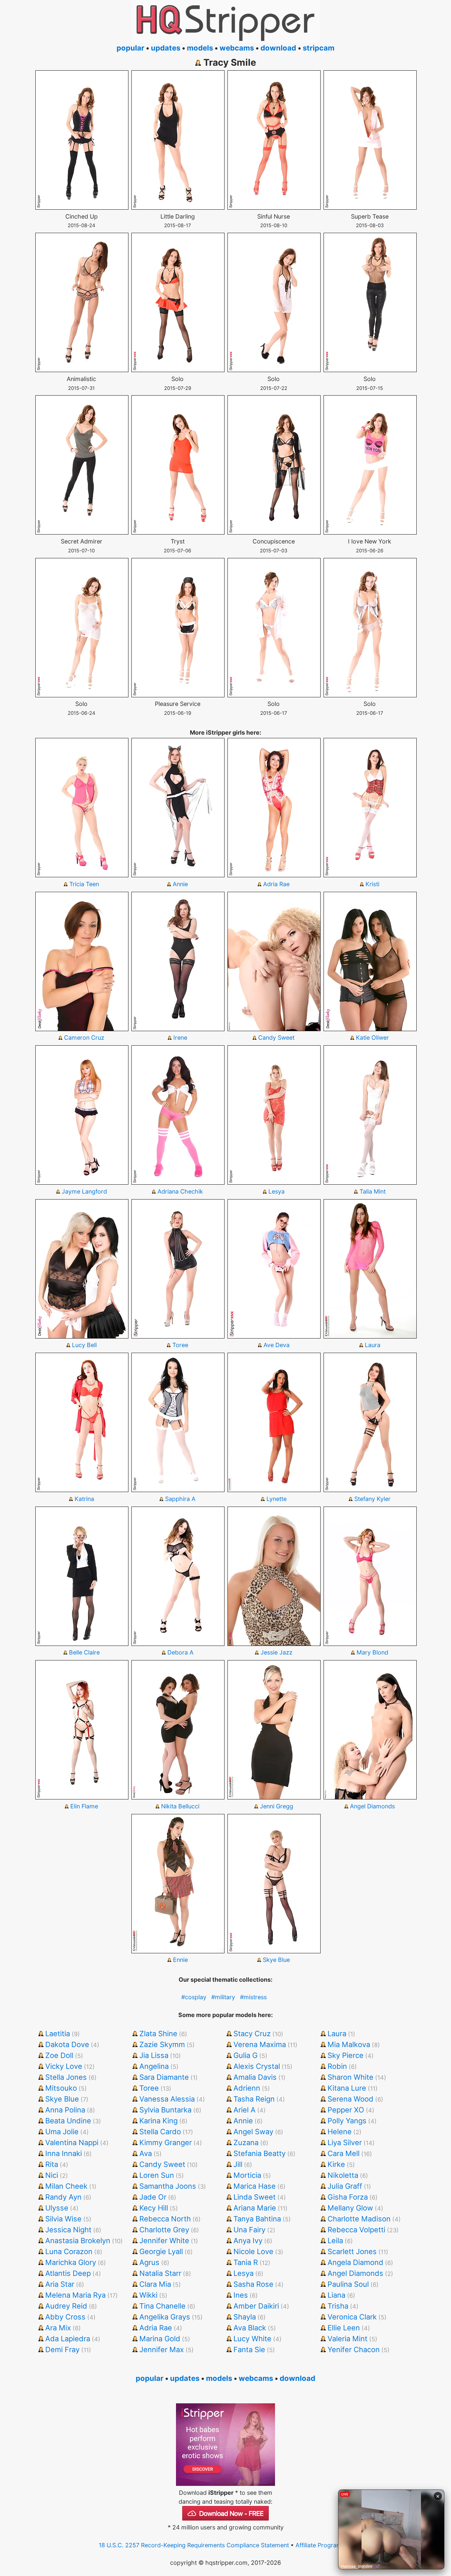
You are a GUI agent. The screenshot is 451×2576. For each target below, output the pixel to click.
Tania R (246, 2262)
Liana (336, 2295)
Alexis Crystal (257, 2066)
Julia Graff (345, 2186)
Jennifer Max (162, 2350)
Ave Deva (277, 1345)
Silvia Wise (63, 2219)
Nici (52, 2175)
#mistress (253, 1997)
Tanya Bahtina (257, 2219)
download (278, 48)
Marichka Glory (71, 2262)
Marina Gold (160, 2339)
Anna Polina (65, 2110)
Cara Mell (344, 2153)
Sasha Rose (253, 2284)
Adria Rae (276, 884)
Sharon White (350, 2077)
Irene (180, 1038)
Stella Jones (66, 2077)
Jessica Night (68, 2230)
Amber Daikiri (256, 2306)
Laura (373, 1345)
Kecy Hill (154, 2208)
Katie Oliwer (372, 1038)
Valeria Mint (347, 2339)
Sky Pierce (346, 2055)
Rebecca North (165, 2219)
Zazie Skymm (162, 2044)
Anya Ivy (248, 2241)
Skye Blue (276, 1960)
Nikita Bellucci (180, 1806)
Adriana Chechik (180, 1191)
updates (166, 48)
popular (130, 48)
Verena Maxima (260, 2044)
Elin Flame (84, 1806)
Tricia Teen (84, 884)
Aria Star (60, 2284)
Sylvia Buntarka (165, 2110)
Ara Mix (58, 2328)
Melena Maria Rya (75, 2295)
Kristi (372, 884)
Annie (180, 884)
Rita (52, 2164)
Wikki (148, 2295)
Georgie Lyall (161, 2251)
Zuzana (246, 2142)
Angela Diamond (355, 2262)
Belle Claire (84, 1652)
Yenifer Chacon (354, 2350)
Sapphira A (180, 1499)
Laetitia (58, 2034)
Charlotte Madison (359, 2219)
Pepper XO (346, 2110)
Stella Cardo (160, 2132)
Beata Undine (68, 2121)
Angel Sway (253, 2132)
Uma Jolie (62, 2132)
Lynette (277, 1499)
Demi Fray (62, 2350)
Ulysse (57, 2208)
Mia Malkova (349, 2044)
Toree (180, 1345)
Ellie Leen (344, 2328)
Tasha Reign (254, 2099)
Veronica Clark (352, 2317)
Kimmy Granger (166, 2142)
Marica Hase (255, 2186)
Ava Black (250, 2328)
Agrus (149, 2262)
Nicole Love (253, 2251)
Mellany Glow (350, 2208)
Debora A (180, 1652)
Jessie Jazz (277, 1652)
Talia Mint (373, 1191)
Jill (238, 2164)
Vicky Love (64, 2066)
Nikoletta (343, 2175)
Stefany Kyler (372, 1499)
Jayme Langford (84, 1191)
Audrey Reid (66, 2306)
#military (223, 1997)
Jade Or (153, 2197)
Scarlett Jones (352, 2251)
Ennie (180, 1960)
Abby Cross (65, 2317)
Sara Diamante (164, 2077)
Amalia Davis (255, 2077)
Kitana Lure (347, 2088)
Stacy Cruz (252, 2034)
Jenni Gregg (277, 1806)
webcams (237, 48)
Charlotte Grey (164, 2230)
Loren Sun (157, 2175)
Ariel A (244, 2110)
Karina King (158, 2121)
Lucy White (252, 2339)
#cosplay (194, 1997)
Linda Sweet (255, 2197)
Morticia (247, 2175)
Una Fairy (249, 2230)
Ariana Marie (255, 2208)
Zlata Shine (158, 2034)
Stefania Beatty (260, 2153)
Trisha (338, 2306)
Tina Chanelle (162, 2306)
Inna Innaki (64, 2153)
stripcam (319, 48)
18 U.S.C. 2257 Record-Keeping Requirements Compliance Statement (194, 2545)
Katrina (84, 1499)
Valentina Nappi (72, 2142)
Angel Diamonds (372, 1806)
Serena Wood (350, 2099)
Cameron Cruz (84, 1038)
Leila (335, 2241)
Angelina (154, 2066)
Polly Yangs (347, 2121)
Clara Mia (155, 2284)
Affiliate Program (319, 2545)
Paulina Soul (348, 2284)
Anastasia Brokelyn (78, 2241)
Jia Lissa (154, 2055)
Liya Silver (345, 2142)
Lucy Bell (84, 1345)
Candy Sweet (276, 1038)
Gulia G (245, 2055)
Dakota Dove (67, 2044)
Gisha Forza (348, 2197)
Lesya (277, 1191)
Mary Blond (372, 1652)
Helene (340, 2132)
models (200, 48)
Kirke (336, 2164)
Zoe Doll (59, 2055)
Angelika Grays (165, 2317)
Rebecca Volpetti (356, 2230)
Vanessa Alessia (167, 2099)
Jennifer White (164, 2241)
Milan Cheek (66, 2186)
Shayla (245, 2317)
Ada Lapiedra (68, 2339)
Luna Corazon (69, 2251)
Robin (337, 2066)
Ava (146, 2153)
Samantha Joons (168, 2186)
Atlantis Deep (68, 2273)
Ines (241, 2295)
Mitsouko (61, 2088)
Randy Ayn (63, 2197)
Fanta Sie (249, 2350)
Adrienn (247, 2088)
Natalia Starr (160, 2273)
